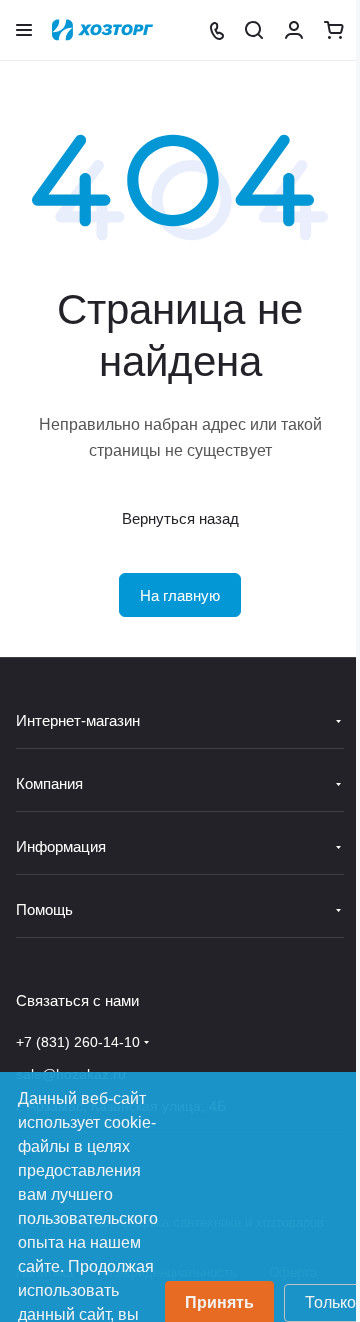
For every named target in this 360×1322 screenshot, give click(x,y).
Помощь (44, 909)
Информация (61, 846)
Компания (49, 783)
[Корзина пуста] (334, 30)
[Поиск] (254, 30)
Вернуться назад (180, 518)
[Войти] (294, 30)
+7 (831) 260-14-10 (78, 1042)
